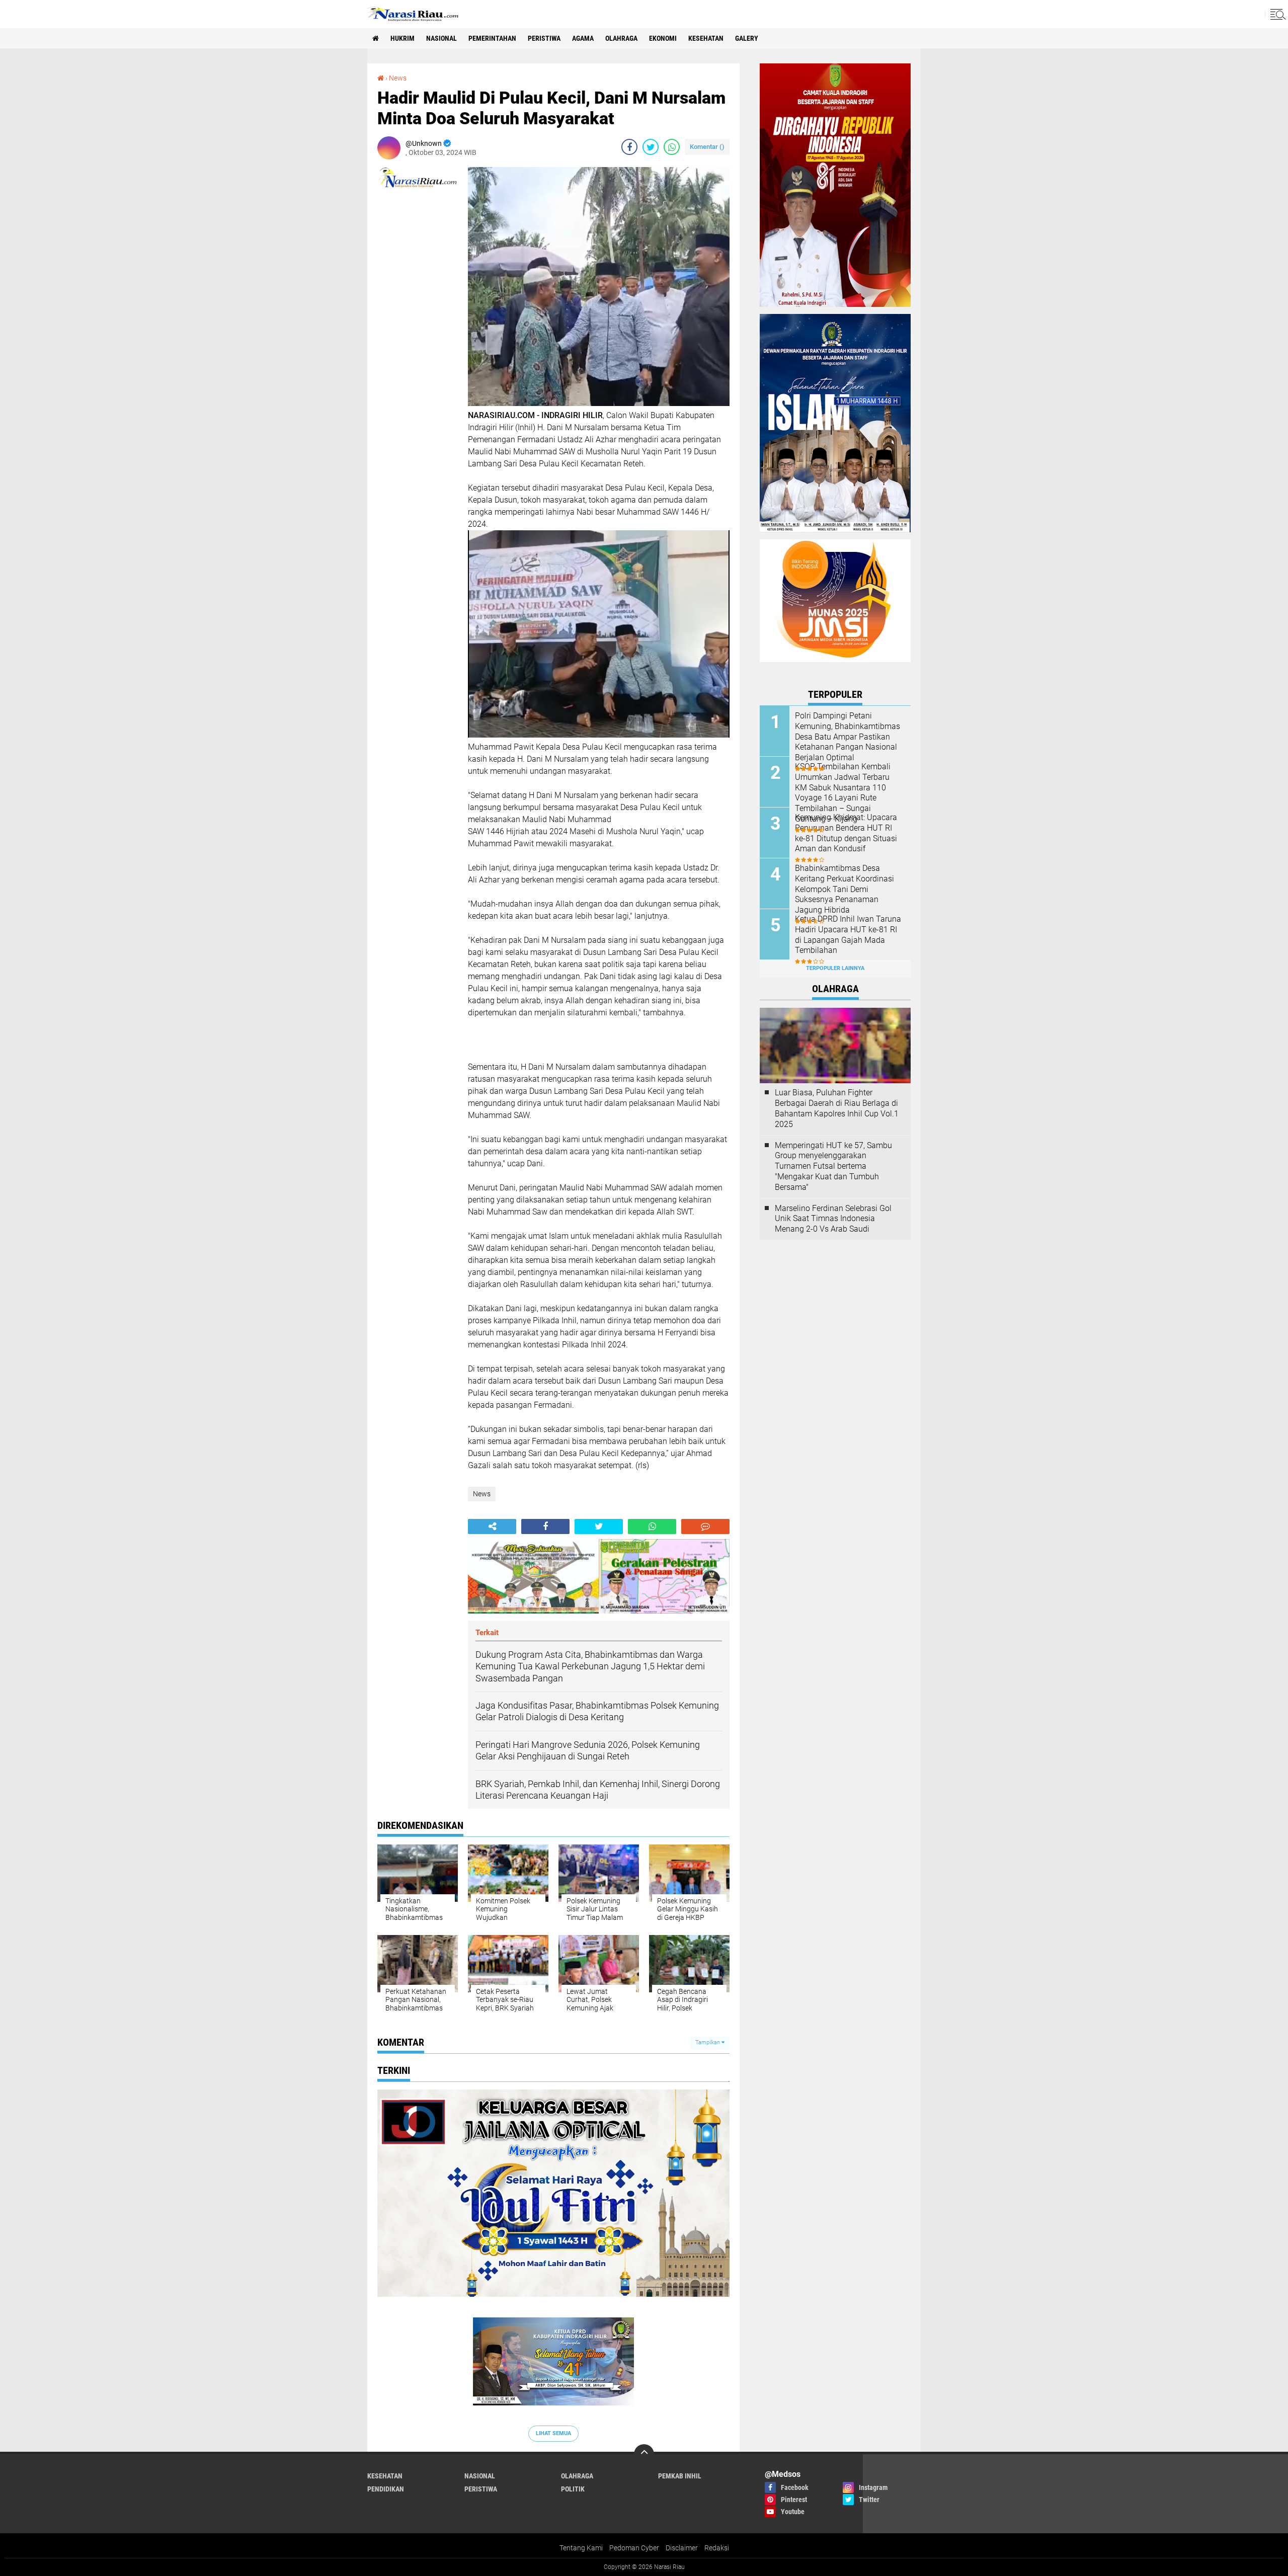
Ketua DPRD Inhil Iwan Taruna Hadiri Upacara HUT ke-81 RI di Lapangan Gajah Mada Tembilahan (848, 935)
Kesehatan (706, 38)
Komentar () (707, 147)
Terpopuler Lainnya (835, 968)
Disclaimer (682, 2548)
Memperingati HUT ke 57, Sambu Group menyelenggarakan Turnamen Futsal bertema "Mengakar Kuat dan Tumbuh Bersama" (833, 1166)
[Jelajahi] (1276, 14)
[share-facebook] (629, 147)
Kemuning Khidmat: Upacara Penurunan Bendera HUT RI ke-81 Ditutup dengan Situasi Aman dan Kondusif (846, 833)
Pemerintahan (492, 38)
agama (583, 38)
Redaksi (717, 2548)
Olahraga (621, 38)
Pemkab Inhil (680, 2476)
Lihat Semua (553, 2433)
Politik (573, 2489)
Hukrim (403, 38)
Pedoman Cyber (634, 2548)
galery (747, 38)
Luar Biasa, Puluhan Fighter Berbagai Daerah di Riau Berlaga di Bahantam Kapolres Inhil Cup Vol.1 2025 (837, 1108)
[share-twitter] (651, 147)
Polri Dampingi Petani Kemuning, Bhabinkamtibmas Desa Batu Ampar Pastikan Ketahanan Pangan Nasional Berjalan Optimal (848, 737)
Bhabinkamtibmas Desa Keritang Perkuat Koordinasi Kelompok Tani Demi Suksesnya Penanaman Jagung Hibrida (844, 889)
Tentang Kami (581, 2548)
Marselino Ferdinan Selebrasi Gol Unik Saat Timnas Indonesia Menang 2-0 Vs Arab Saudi (833, 1219)
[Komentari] (705, 1526)
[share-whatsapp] (672, 147)
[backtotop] (644, 2454)
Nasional (441, 38)
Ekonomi (663, 38)
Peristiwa (544, 38)
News (398, 78)
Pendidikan (386, 2489)
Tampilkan (708, 2042)
